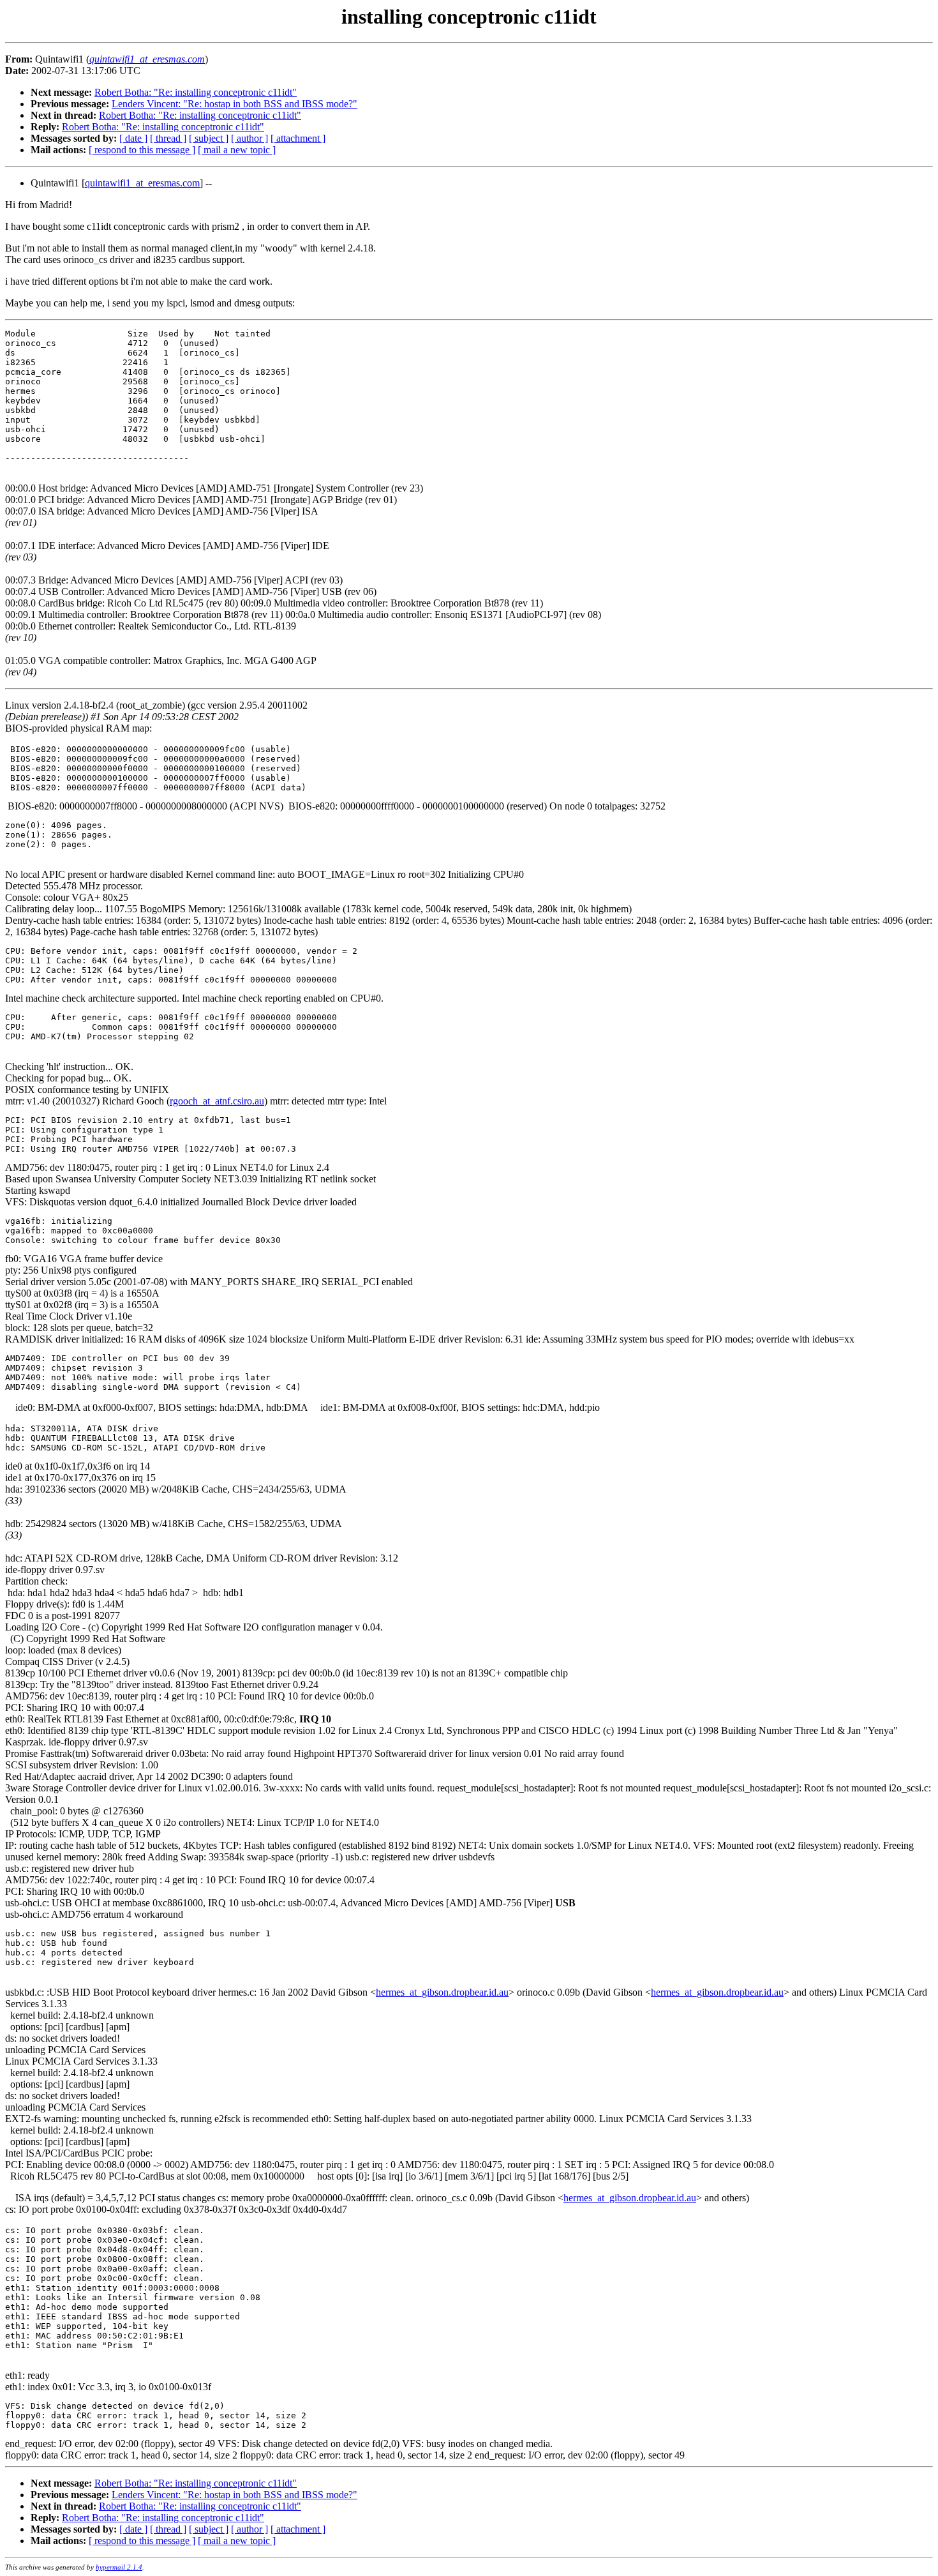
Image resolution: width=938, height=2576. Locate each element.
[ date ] (133, 138)
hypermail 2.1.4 (119, 2567)
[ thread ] (168, 138)
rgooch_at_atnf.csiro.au (217, 1101)
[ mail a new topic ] (237, 150)
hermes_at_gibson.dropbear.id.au (442, 1992)
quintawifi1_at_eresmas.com (142, 183)
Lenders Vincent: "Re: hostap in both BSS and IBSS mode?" (234, 104)
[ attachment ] (298, 138)
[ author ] (249, 138)
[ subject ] (209, 138)
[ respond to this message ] (142, 150)
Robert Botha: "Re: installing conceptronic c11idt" (196, 92)
